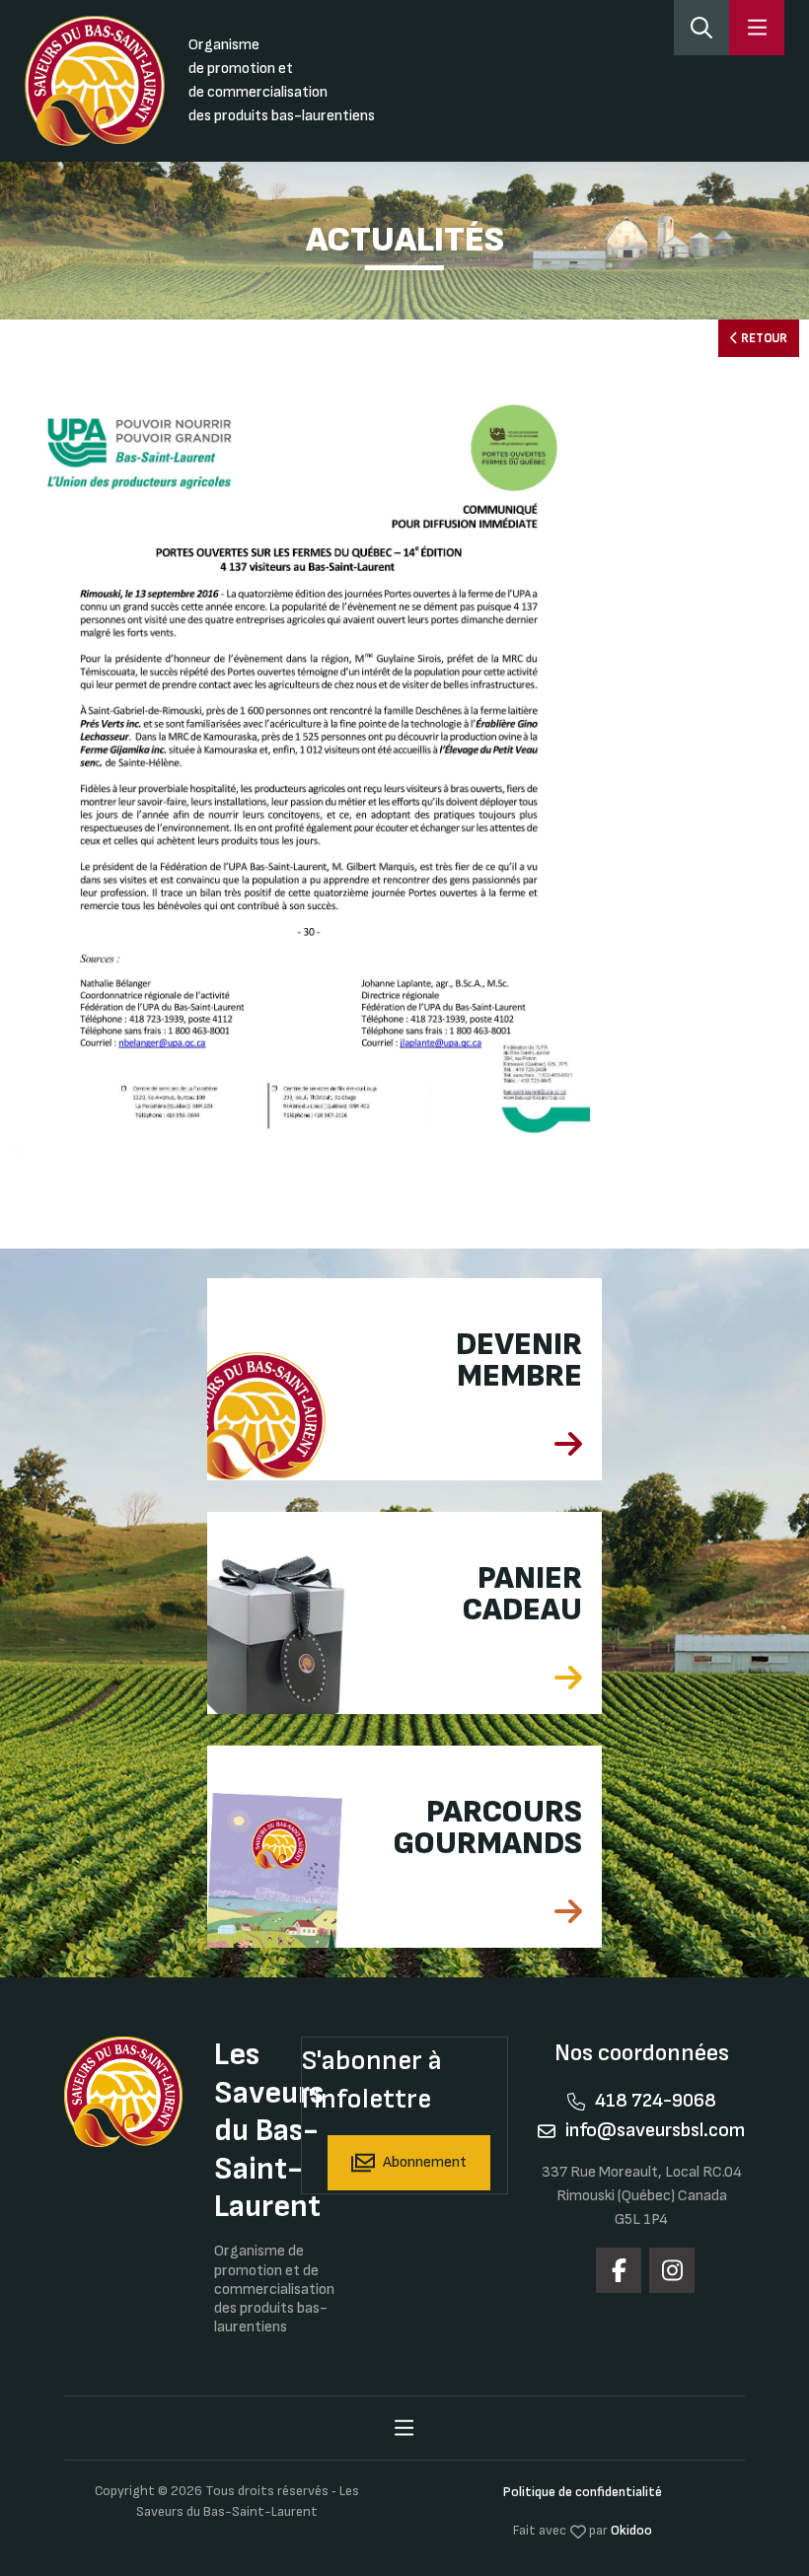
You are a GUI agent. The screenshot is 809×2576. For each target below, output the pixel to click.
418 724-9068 (656, 2101)
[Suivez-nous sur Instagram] (672, 2270)
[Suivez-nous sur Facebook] (619, 2270)
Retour (763, 338)
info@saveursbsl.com (655, 2130)
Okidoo (631, 2530)
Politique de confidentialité (583, 2492)
